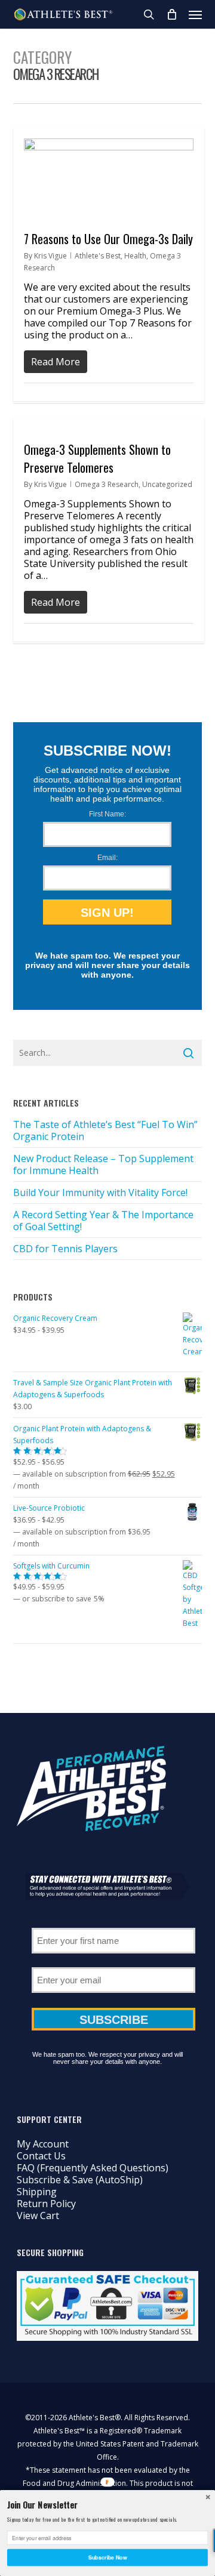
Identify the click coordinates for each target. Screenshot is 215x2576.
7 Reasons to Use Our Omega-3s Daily (108, 239)
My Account (43, 2144)
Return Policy (46, 2204)
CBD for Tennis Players (65, 1249)
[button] (195, 14)
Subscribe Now (107, 2557)
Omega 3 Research (107, 484)
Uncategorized (167, 484)
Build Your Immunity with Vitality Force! (100, 1193)
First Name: (107, 814)
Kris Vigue (50, 256)
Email (113, 1963)
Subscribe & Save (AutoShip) (80, 2180)
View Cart (38, 2216)
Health (135, 256)
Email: (107, 858)
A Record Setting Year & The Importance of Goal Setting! (103, 1221)
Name (113, 1924)
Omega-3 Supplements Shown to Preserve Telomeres (97, 458)
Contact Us (41, 2156)
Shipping (37, 2192)
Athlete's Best (98, 256)
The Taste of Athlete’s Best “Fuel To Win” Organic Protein (105, 1130)
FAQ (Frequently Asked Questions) (93, 2168)
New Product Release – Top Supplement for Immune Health (103, 1164)
